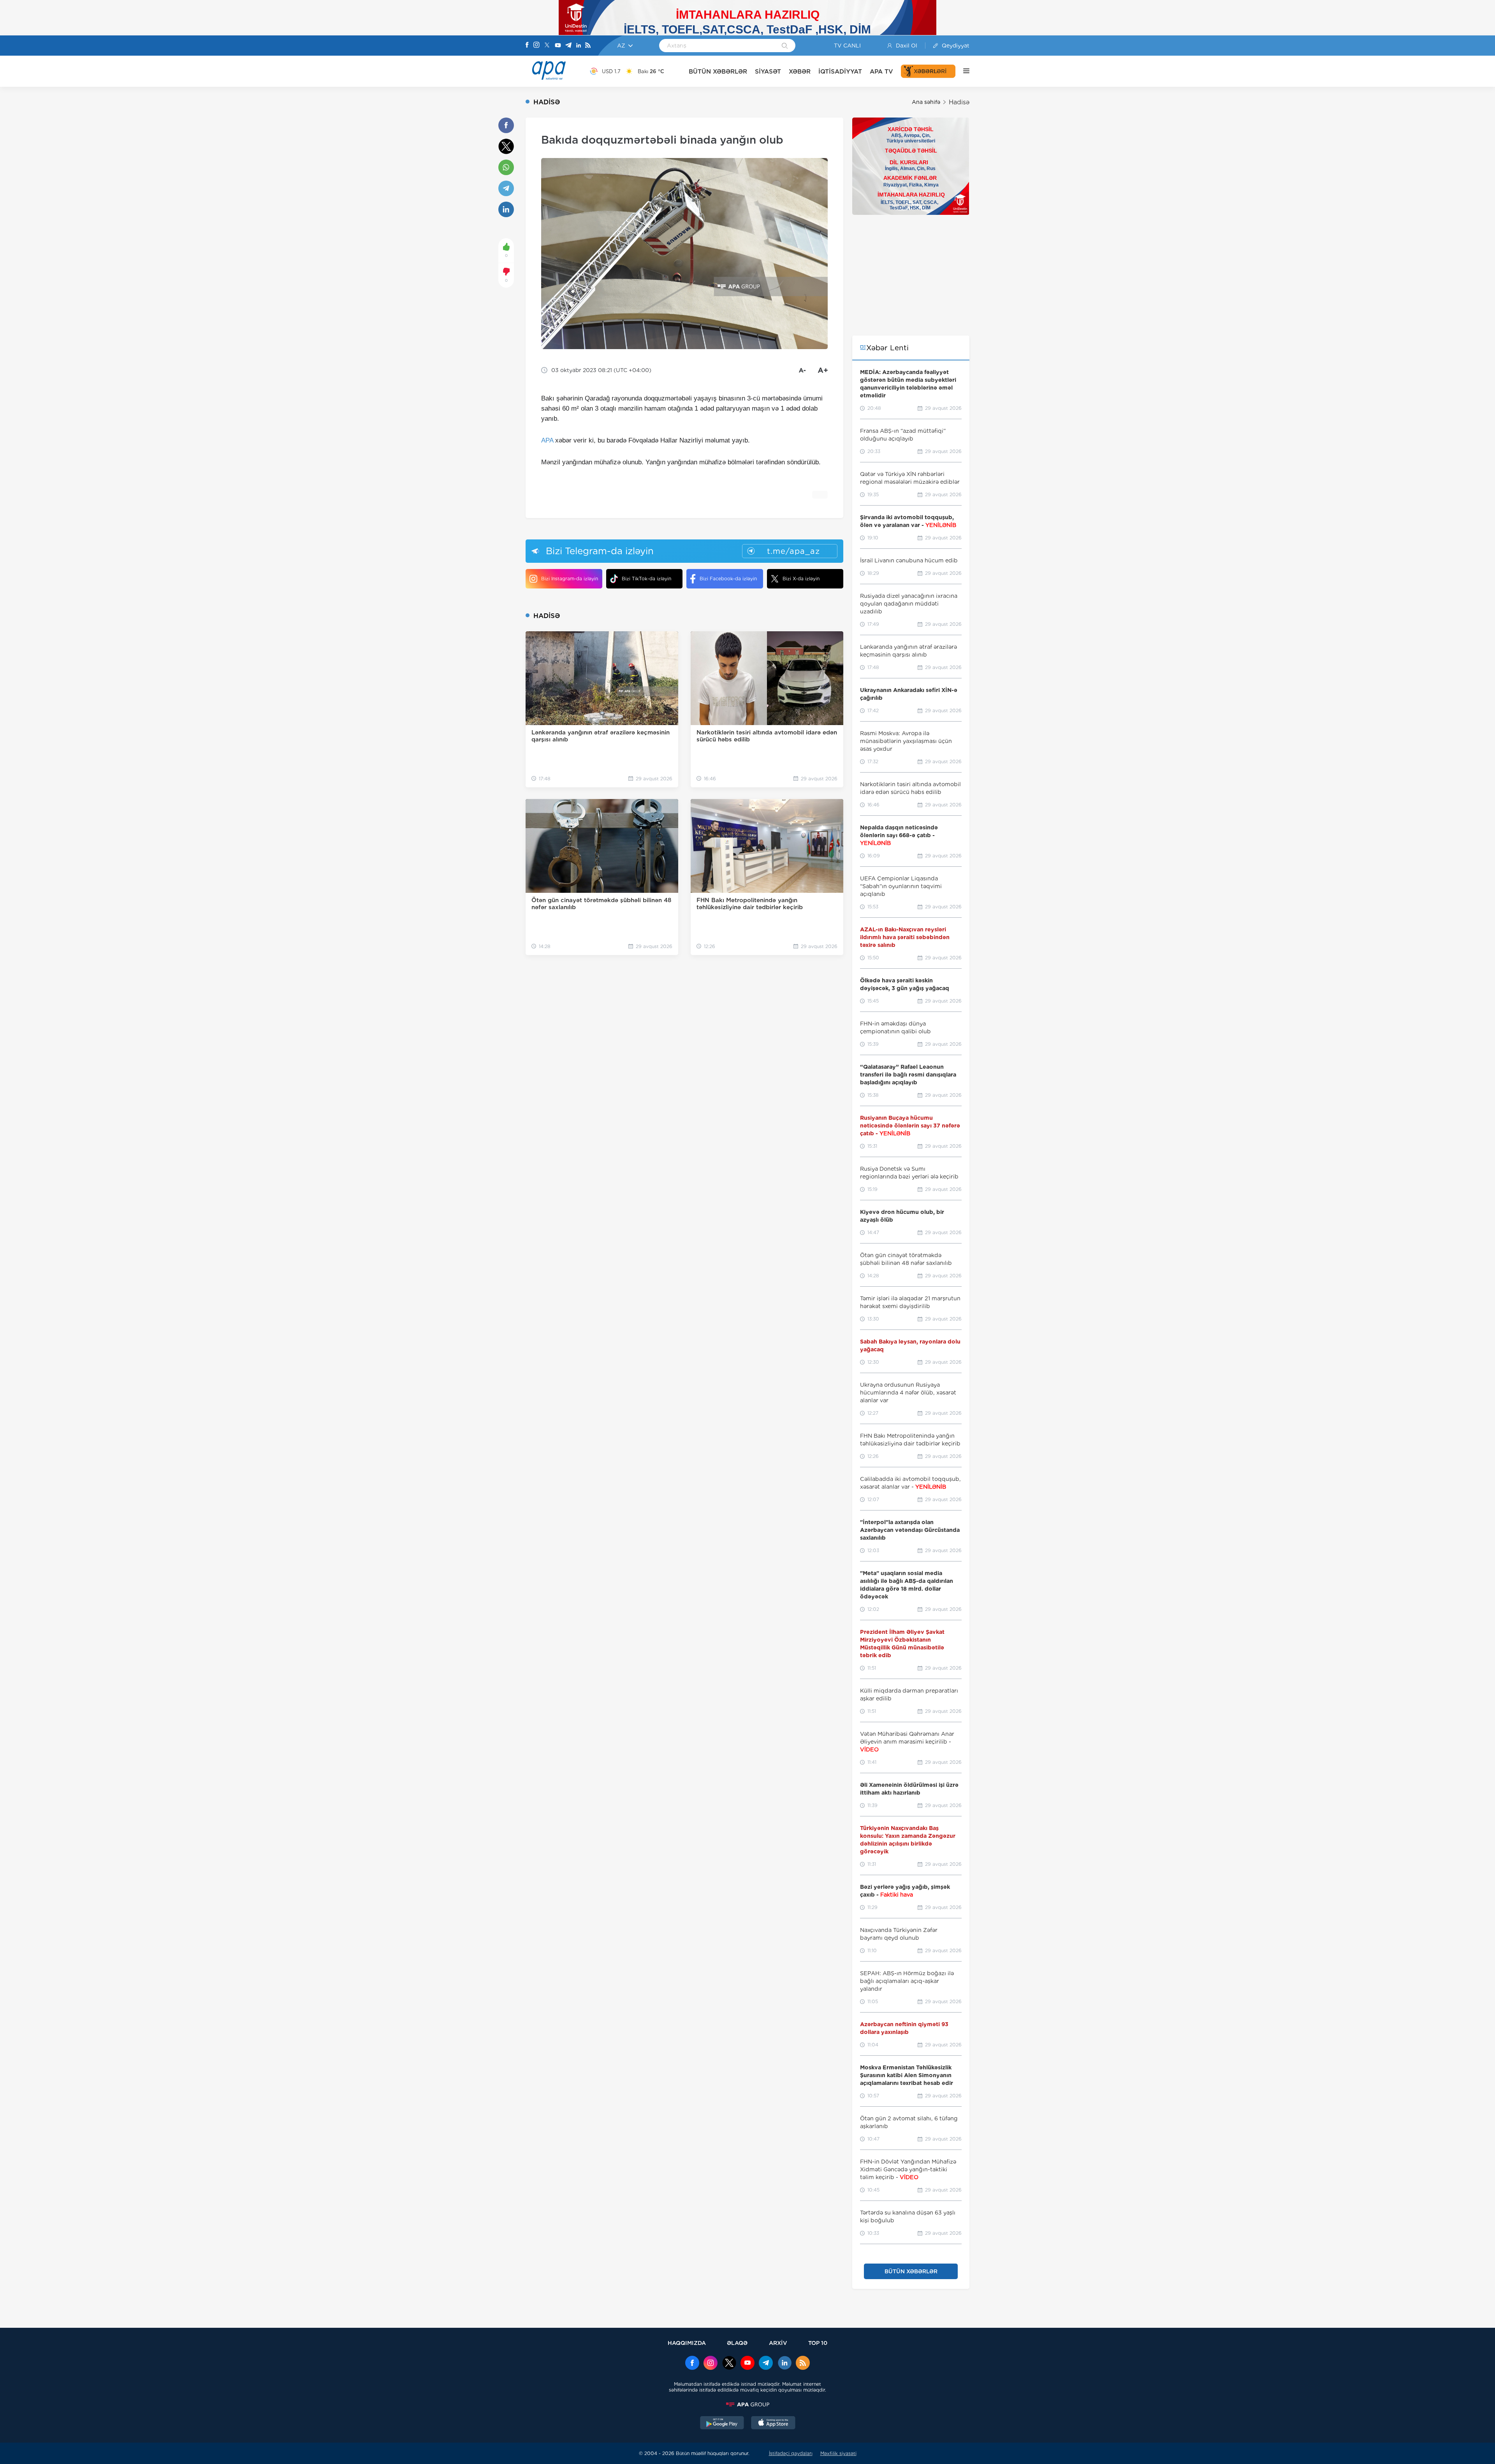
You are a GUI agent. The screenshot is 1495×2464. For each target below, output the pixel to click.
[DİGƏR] (962, 71)
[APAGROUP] (747, 2404)
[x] (729, 2364)
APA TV (881, 71)
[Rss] (588, 46)
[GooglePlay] (722, 2424)
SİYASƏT (768, 71)
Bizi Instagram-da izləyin (570, 579)
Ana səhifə (926, 102)
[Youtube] (558, 46)
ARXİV (778, 2343)
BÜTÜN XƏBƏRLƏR (718, 71)
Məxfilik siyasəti (838, 2453)
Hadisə (959, 102)
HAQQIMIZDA (687, 2343)
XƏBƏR (800, 71)
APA (547, 440)
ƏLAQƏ (737, 2343)
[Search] (785, 46)
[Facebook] (527, 46)
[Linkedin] (579, 46)
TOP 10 (818, 2343)
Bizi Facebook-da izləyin (728, 579)
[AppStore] (773, 2424)
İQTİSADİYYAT (840, 71)
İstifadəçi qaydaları (791, 2453)
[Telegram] (568, 46)
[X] (547, 46)
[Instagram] (536, 46)
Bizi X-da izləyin (801, 579)
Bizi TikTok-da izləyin (646, 579)
